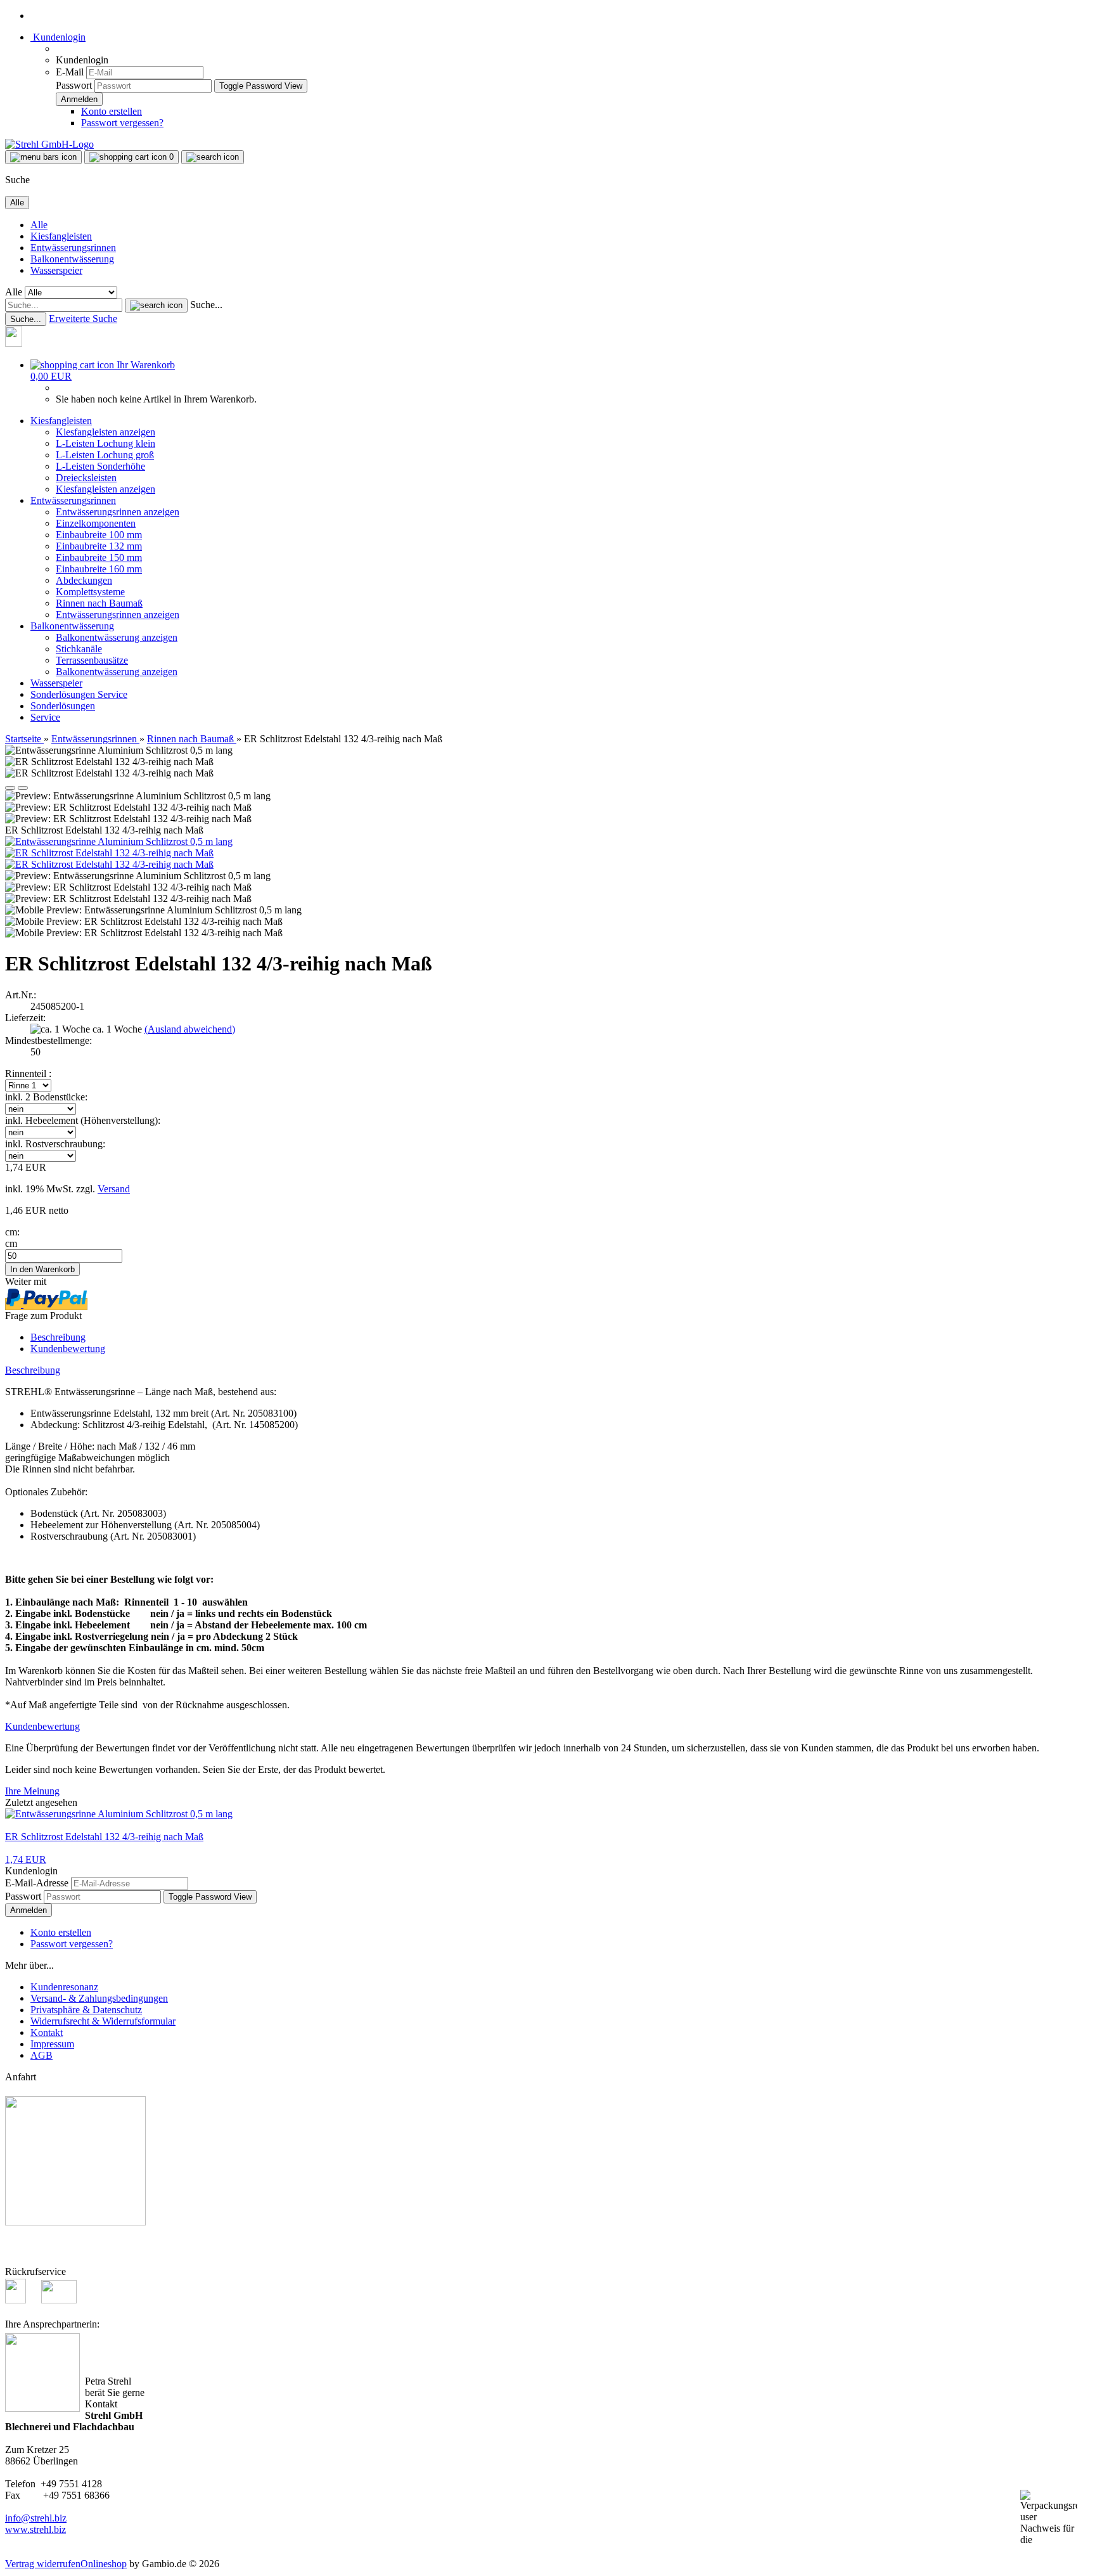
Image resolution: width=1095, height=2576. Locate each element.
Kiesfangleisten (61, 236)
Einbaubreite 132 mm (99, 546)
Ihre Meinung (32, 1791)
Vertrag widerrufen (43, 2564)
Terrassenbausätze (92, 660)
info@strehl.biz (36, 2518)
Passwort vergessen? (122, 123)
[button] (10, 788)
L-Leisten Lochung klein (106, 443)
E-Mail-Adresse (37, 1883)
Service (112, 694)
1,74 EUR (26, 1859)
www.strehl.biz (35, 2529)
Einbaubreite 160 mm (99, 569)
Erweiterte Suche (83, 319)
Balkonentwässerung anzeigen (117, 637)
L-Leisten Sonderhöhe (100, 466)
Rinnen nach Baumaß (99, 603)
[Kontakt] (20, 343)
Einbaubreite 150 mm (99, 557)
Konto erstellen (112, 111)
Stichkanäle (79, 649)
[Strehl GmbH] (49, 144)
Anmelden (29, 1910)
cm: (12, 1232)
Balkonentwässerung (72, 259)
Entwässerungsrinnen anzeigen (118, 512)
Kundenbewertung (68, 1349)
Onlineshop (104, 2564)
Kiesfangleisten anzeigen (106, 432)
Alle (39, 225)
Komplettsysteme (90, 592)
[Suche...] (156, 306)
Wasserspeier (56, 270)
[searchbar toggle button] (213, 157)
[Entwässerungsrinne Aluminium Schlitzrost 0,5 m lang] (119, 841)
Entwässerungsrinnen (73, 248)
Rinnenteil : (28, 1073)
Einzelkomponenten (96, 523)
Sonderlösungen (64, 694)
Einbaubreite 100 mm (99, 535)
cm (11, 1243)
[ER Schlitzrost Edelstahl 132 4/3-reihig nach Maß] (109, 853)
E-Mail (70, 72)
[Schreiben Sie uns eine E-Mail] (59, 2300)
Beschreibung (58, 1337)
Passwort (74, 85)
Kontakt (47, 2032)
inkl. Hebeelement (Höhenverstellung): (83, 1120)
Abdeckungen (84, 580)
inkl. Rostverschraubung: (55, 1144)
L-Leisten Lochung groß (105, 455)
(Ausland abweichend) (190, 1029)
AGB (42, 2055)
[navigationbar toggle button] (43, 157)
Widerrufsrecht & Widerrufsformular (103, 2021)
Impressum (52, 2044)
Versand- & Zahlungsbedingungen (99, 1998)
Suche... (206, 305)
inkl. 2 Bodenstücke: (46, 1097)
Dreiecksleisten (86, 478)
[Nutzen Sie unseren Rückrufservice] (22, 2300)
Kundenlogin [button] (58, 37)
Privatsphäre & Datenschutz (86, 2010)
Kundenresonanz (64, 1987)
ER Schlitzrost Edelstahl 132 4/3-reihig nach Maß (104, 1837)
